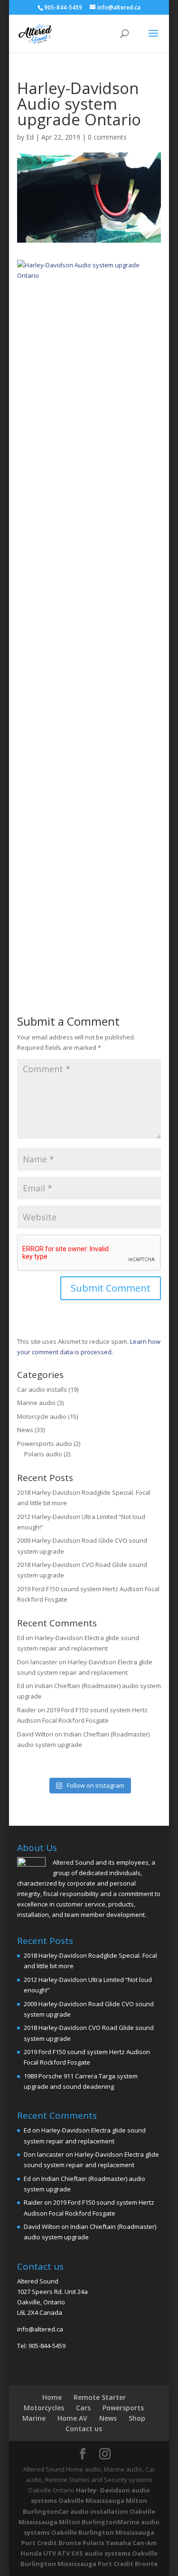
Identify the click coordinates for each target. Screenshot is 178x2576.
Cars (83, 2408)
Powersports (123, 2408)
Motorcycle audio (42, 1416)
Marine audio (36, 1403)
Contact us (84, 2429)
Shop (137, 2418)
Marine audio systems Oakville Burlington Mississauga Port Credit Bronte (90, 2532)
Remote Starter (100, 2397)
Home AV (72, 2418)
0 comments (107, 137)
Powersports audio (45, 1444)
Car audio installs (42, 1389)
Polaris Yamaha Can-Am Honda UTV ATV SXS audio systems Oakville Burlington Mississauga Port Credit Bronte (89, 2553)
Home (52, 2397)
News (25, 1430)
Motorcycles (44, 2408)
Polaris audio (43, 1454)
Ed (30, 137)
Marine (34, 2418)
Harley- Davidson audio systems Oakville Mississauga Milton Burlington (86, 2501)
